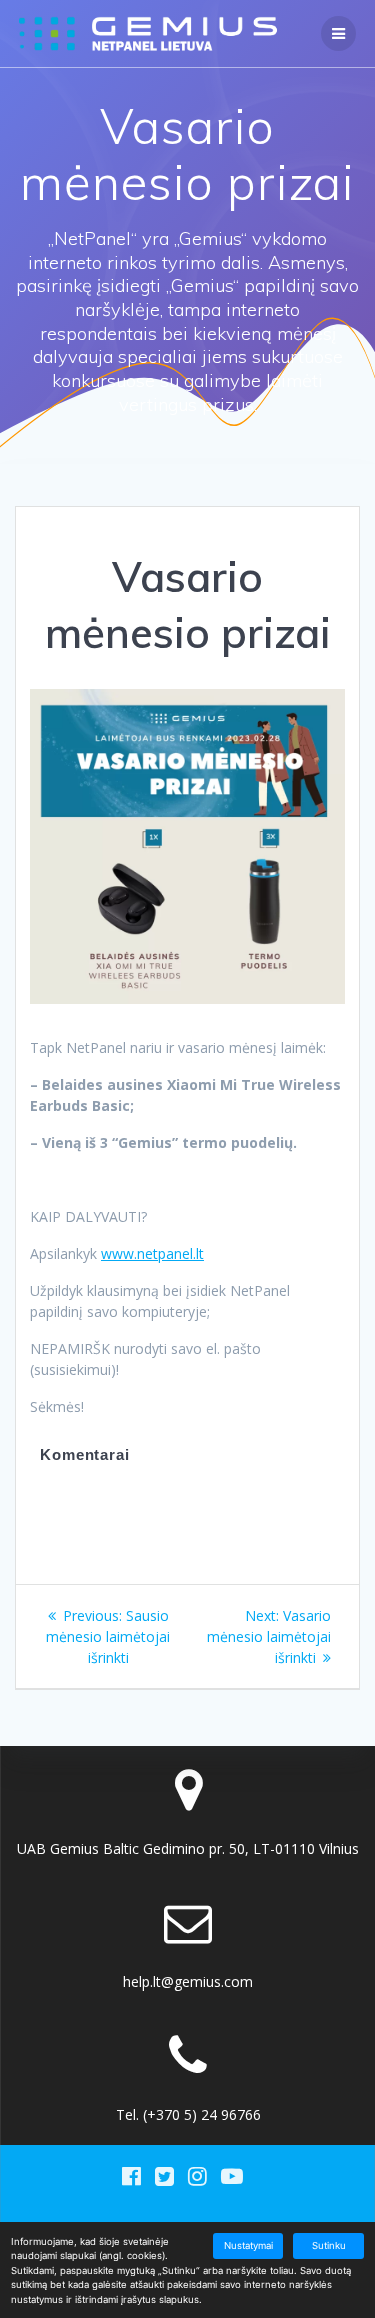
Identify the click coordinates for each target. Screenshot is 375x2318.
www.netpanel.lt (152, 1253)
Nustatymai (248, 2245)
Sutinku (329, 2245)
